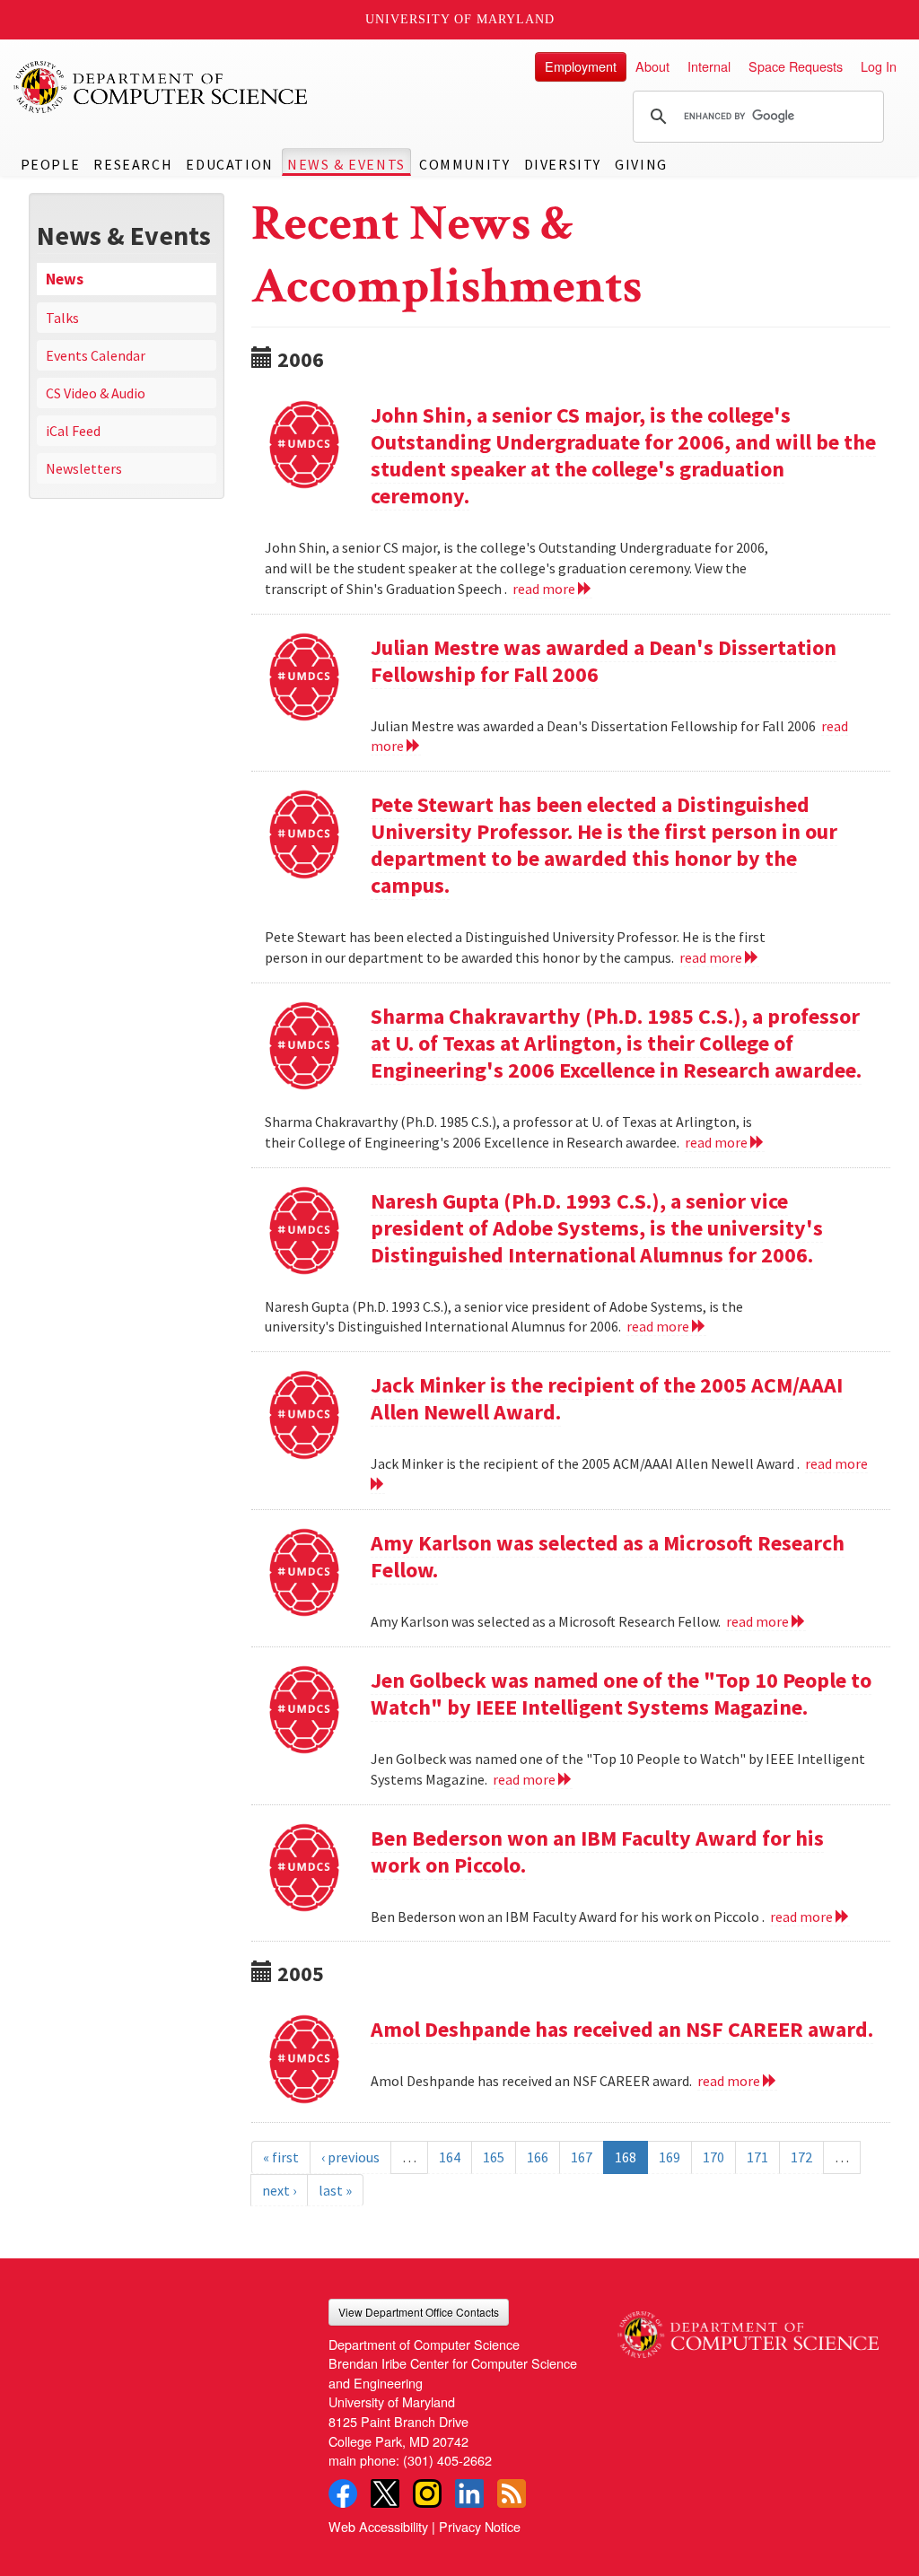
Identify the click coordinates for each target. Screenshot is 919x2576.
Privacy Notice (480, 2526)
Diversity (563, 164)
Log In (879, 66)
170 (713, 2157)
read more (545, 589)
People (51, 164)
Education (229, 164)
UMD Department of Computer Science (162, 87)
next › (279, 2190)
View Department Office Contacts (419, 2312)
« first (281, 2157)
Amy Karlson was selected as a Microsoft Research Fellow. (608, 1556)
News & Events (346, 164)
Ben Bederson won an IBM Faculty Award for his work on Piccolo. (597, 1851)
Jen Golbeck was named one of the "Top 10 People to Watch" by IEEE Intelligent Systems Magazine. (621, 1694)
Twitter (385, 2493)
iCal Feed (73, 431)
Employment (581, 66)
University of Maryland (460, 19)
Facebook (343, 2493)
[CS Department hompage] (748, 2328)
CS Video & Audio (96, 393)
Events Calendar (96, 355)
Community (464, 164)
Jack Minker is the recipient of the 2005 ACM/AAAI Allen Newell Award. (607, 1398)
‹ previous (350, 2157)
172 (801, 2157)
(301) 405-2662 (447, 2460)
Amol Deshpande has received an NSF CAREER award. (622, 2029)
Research (133, 164)
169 (670, 2157)
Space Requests (796, 66)
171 (757, 2157)
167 (582, 2157)
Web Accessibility (378, 2526)
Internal (709, 66)
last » (335, 2190)
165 (494, 2157)
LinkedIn (469, 2493)
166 (538, 2157)
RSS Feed (512, 2493)
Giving (641, 164)
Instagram (427, 2493)
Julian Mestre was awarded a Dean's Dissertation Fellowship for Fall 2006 (604, 661)
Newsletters (84, 468)
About (652, 66)
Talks (62, 318)
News (65, 279)
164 (450, 2157)
